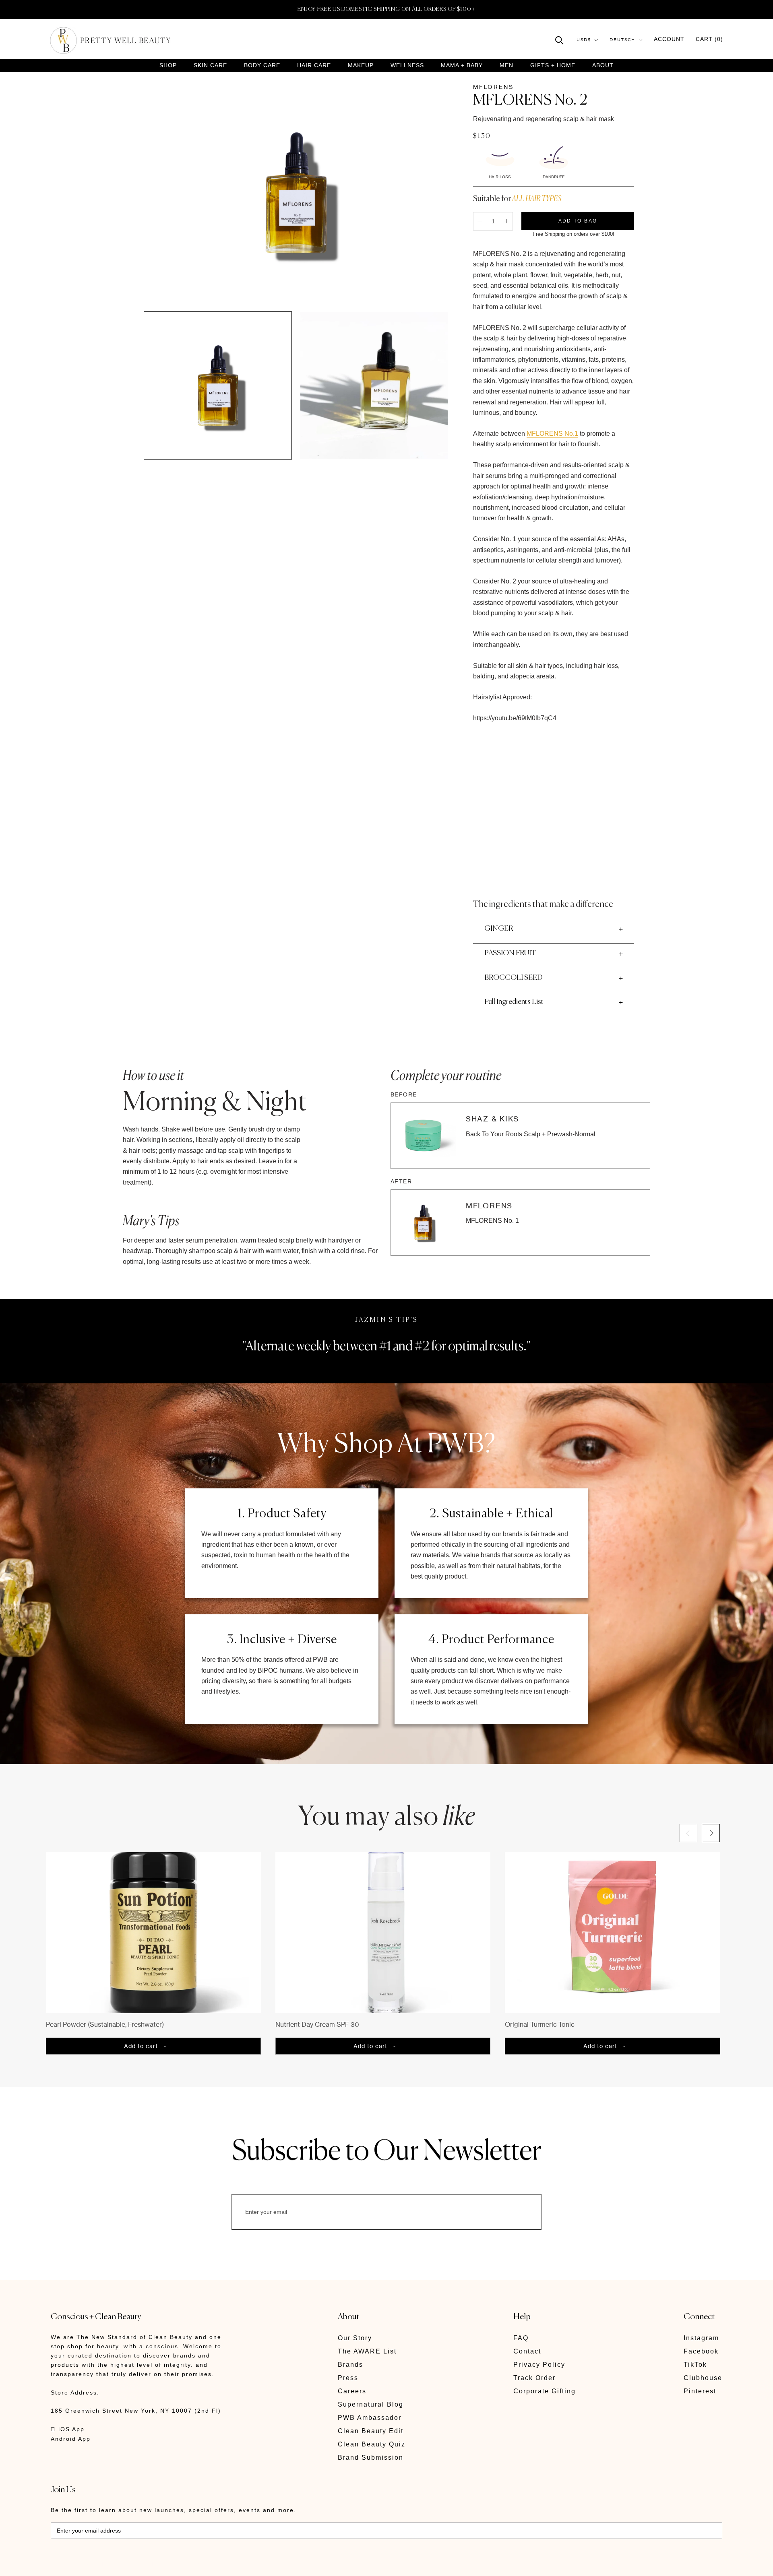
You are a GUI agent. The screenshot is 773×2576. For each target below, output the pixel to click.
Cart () (709, 39)
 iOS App (68, 2429)
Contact (527, 2351)
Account (669, 39)
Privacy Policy (539, 2365)
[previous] (688, 1833)
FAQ (521, 2338)
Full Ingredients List (514, 1002)
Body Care (262, 65)
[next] (711, 1833)
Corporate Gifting (545, 2391)
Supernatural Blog (371, 2404)
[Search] (559, 40)
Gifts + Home (553, 65)
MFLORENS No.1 (552, 434)
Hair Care (314, 65)
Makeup (361, 65)
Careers (352, 2391)
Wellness (407, 65)
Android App (71, 2439)
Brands (350, 2365)
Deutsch (622, 40)
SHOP (168, 65)
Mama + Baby (462, 65)
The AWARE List (367, 2351)
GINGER (499, 929)
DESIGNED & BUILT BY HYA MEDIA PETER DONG (126, 2564)
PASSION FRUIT (510, 953)
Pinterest (700, 2391)
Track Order (534, 2378)
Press (348, 2378)
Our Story (355, 2338)
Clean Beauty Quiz (372, 2444)
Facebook (701, 2351)
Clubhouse (703, 2378)
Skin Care (210, 65)
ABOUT (603, 65)
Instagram (701, 2338)
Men (506, 65)
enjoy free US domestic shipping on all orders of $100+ (386, 9)
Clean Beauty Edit (371, 2431)
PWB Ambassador (370, 2418)
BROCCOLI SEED (514, 978)
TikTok (695, 2365)
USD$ (584, 40)
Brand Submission (371, 2458)
